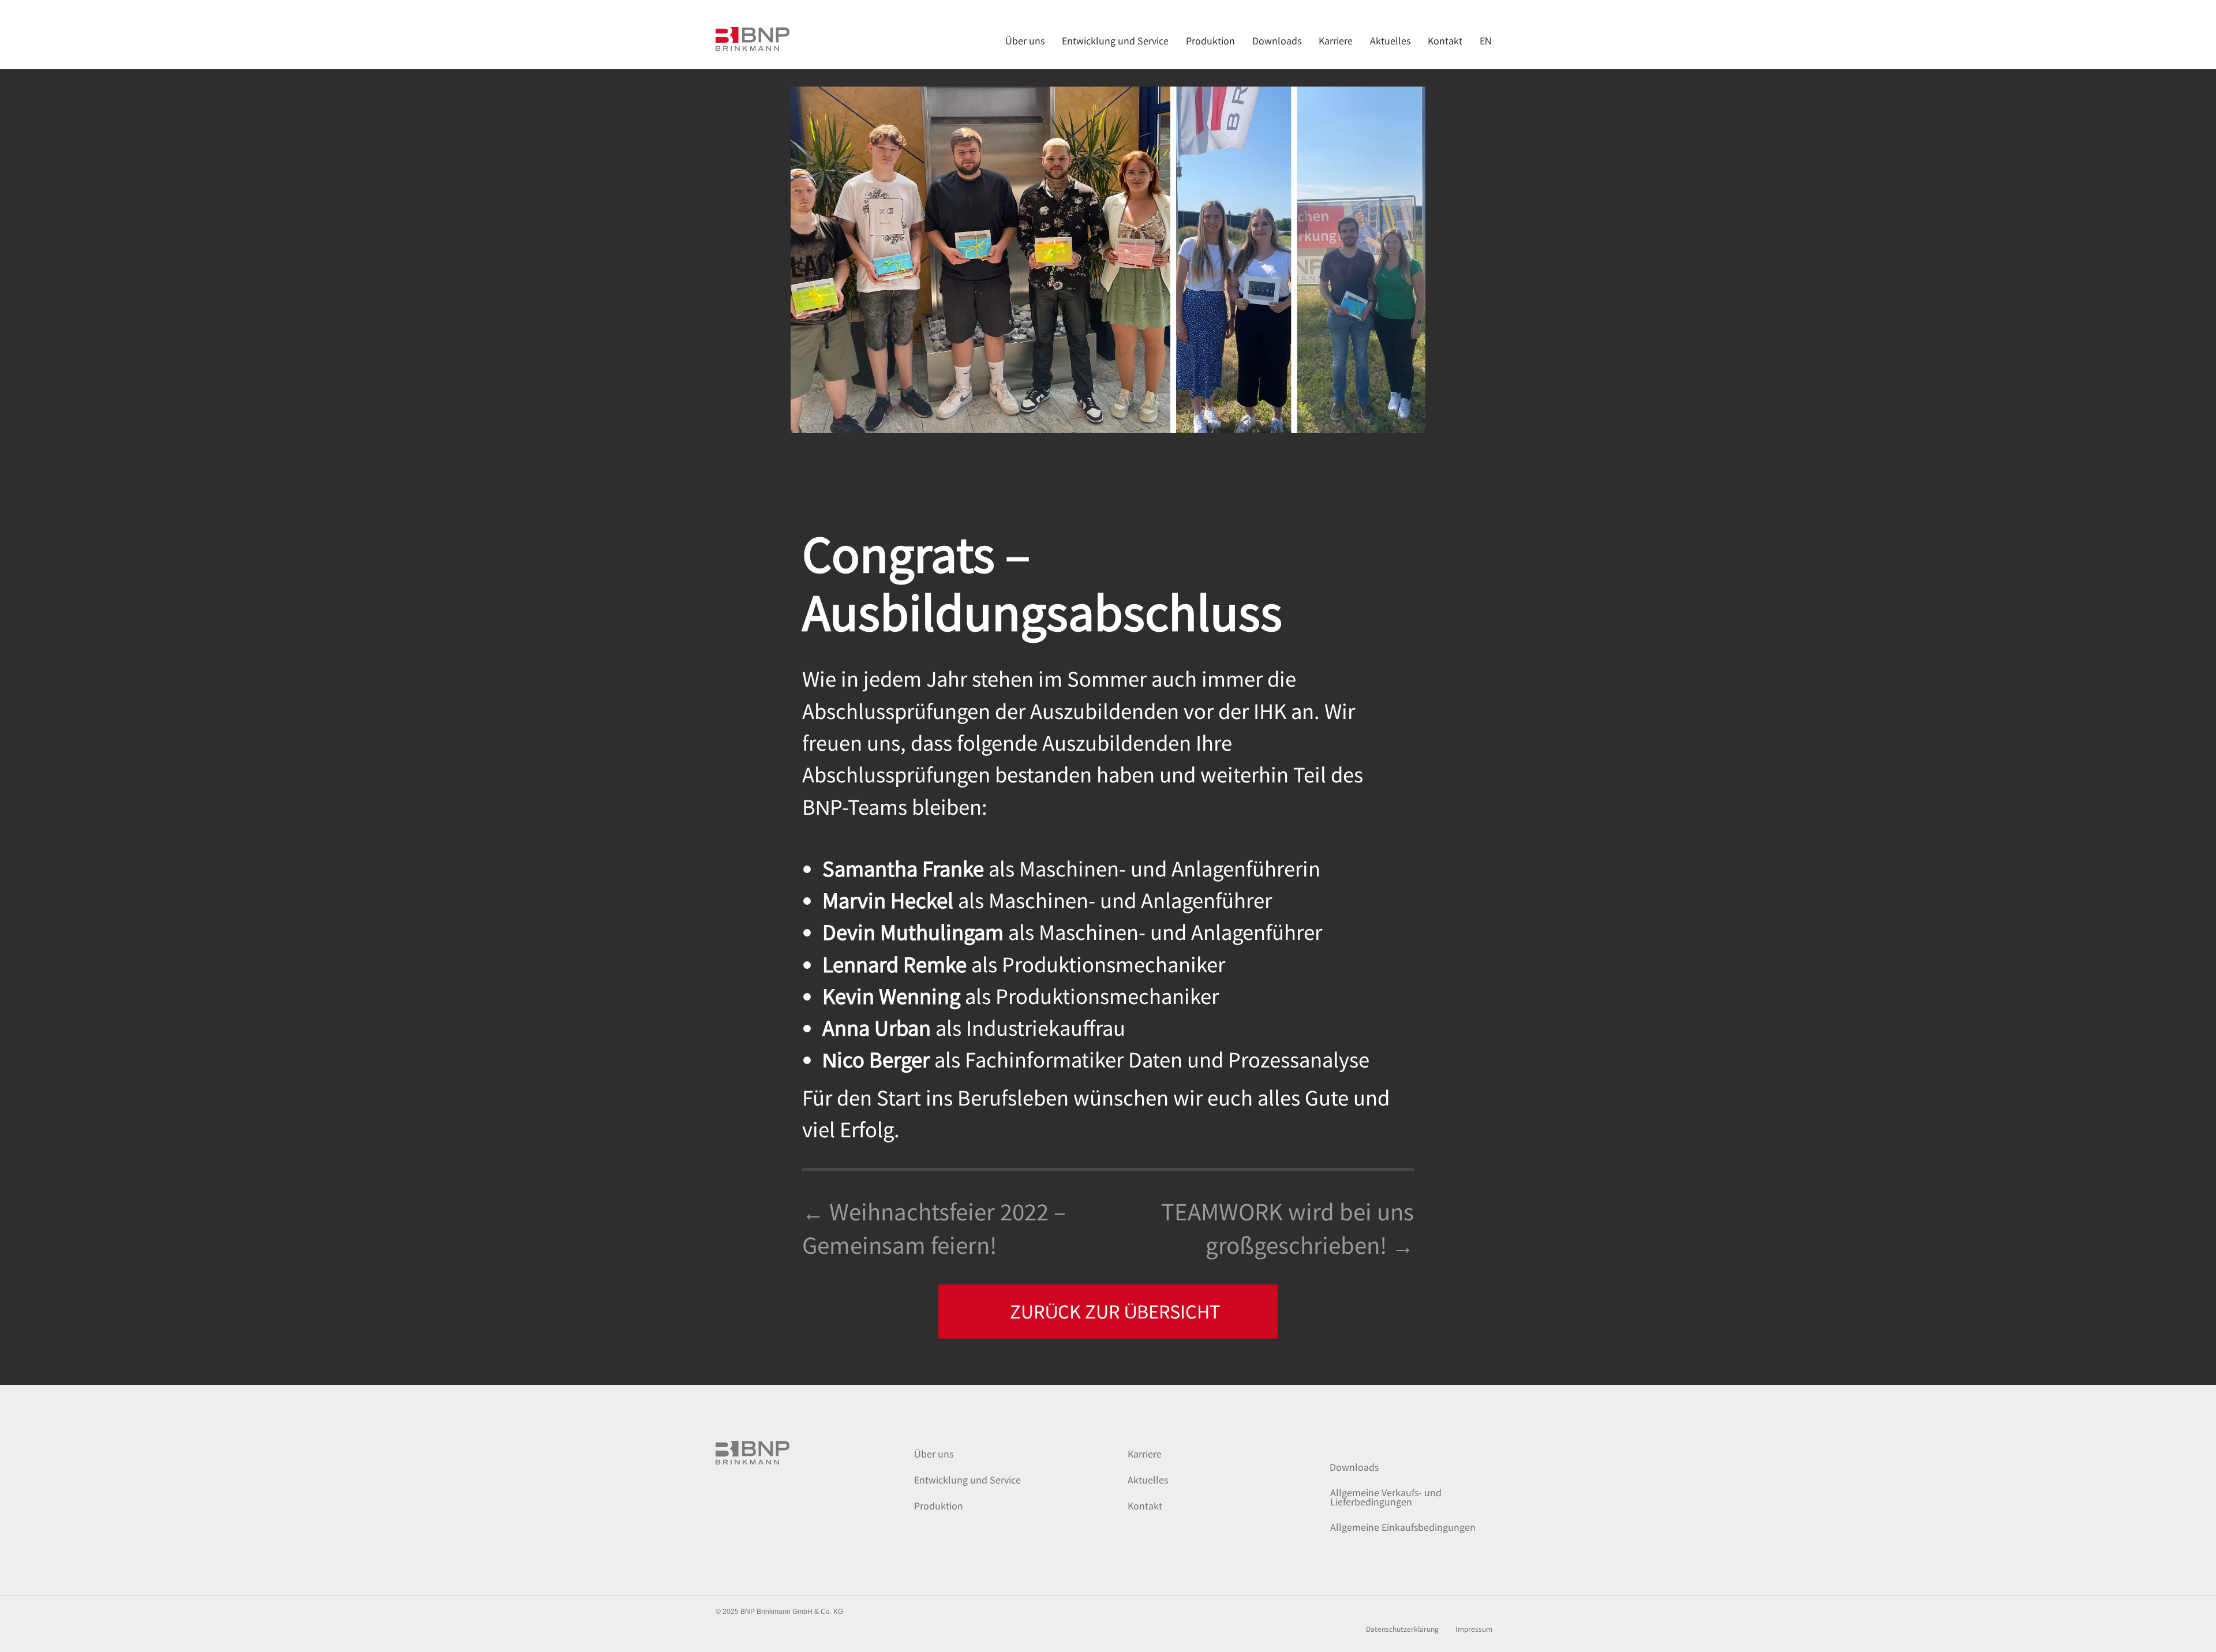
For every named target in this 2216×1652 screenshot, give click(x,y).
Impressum (1474, 1629)
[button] (1108, 1312)
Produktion (939, 1505)
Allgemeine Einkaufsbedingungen (1403, 1527)
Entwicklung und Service (967, 1479)
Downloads (1354, 1467)
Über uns (934, 1454)
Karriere (1145, 1454)
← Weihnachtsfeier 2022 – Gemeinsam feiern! (934, 1227)
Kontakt (1145, 1505)
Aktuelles (1148, 1479)
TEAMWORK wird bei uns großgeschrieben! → (1287, 1227)
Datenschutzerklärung (1402, 1629)
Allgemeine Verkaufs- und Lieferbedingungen (1386, 1497)
